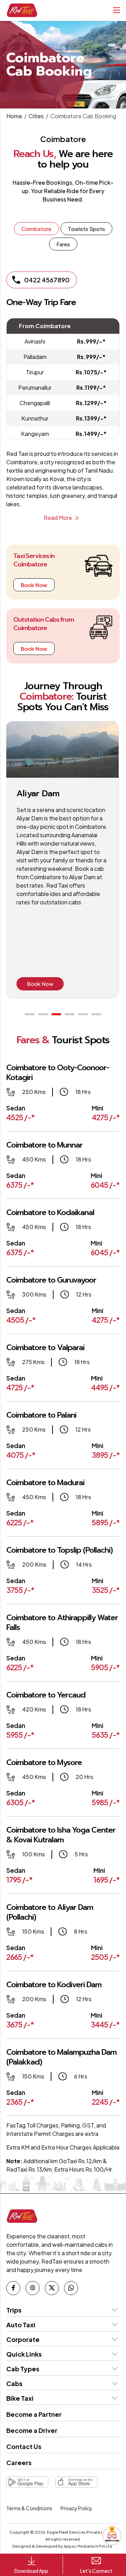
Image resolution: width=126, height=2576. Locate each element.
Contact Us (24, 2446)
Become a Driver (32, 2430)
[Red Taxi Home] (22, 10)
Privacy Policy (76, 2508)
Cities (36, 116)
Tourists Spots (86, 229)
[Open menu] (115, 10)
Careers (19, 2462)
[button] (30, 1014)
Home (14, 116)
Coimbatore (36, 229)
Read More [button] (58, 518)
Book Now (34, 585)
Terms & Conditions (29, 2508)
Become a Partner (34, 2414)
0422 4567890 (47, 280)
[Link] (13, 2288)
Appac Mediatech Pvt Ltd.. (89, 2546)
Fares (63, 244)
